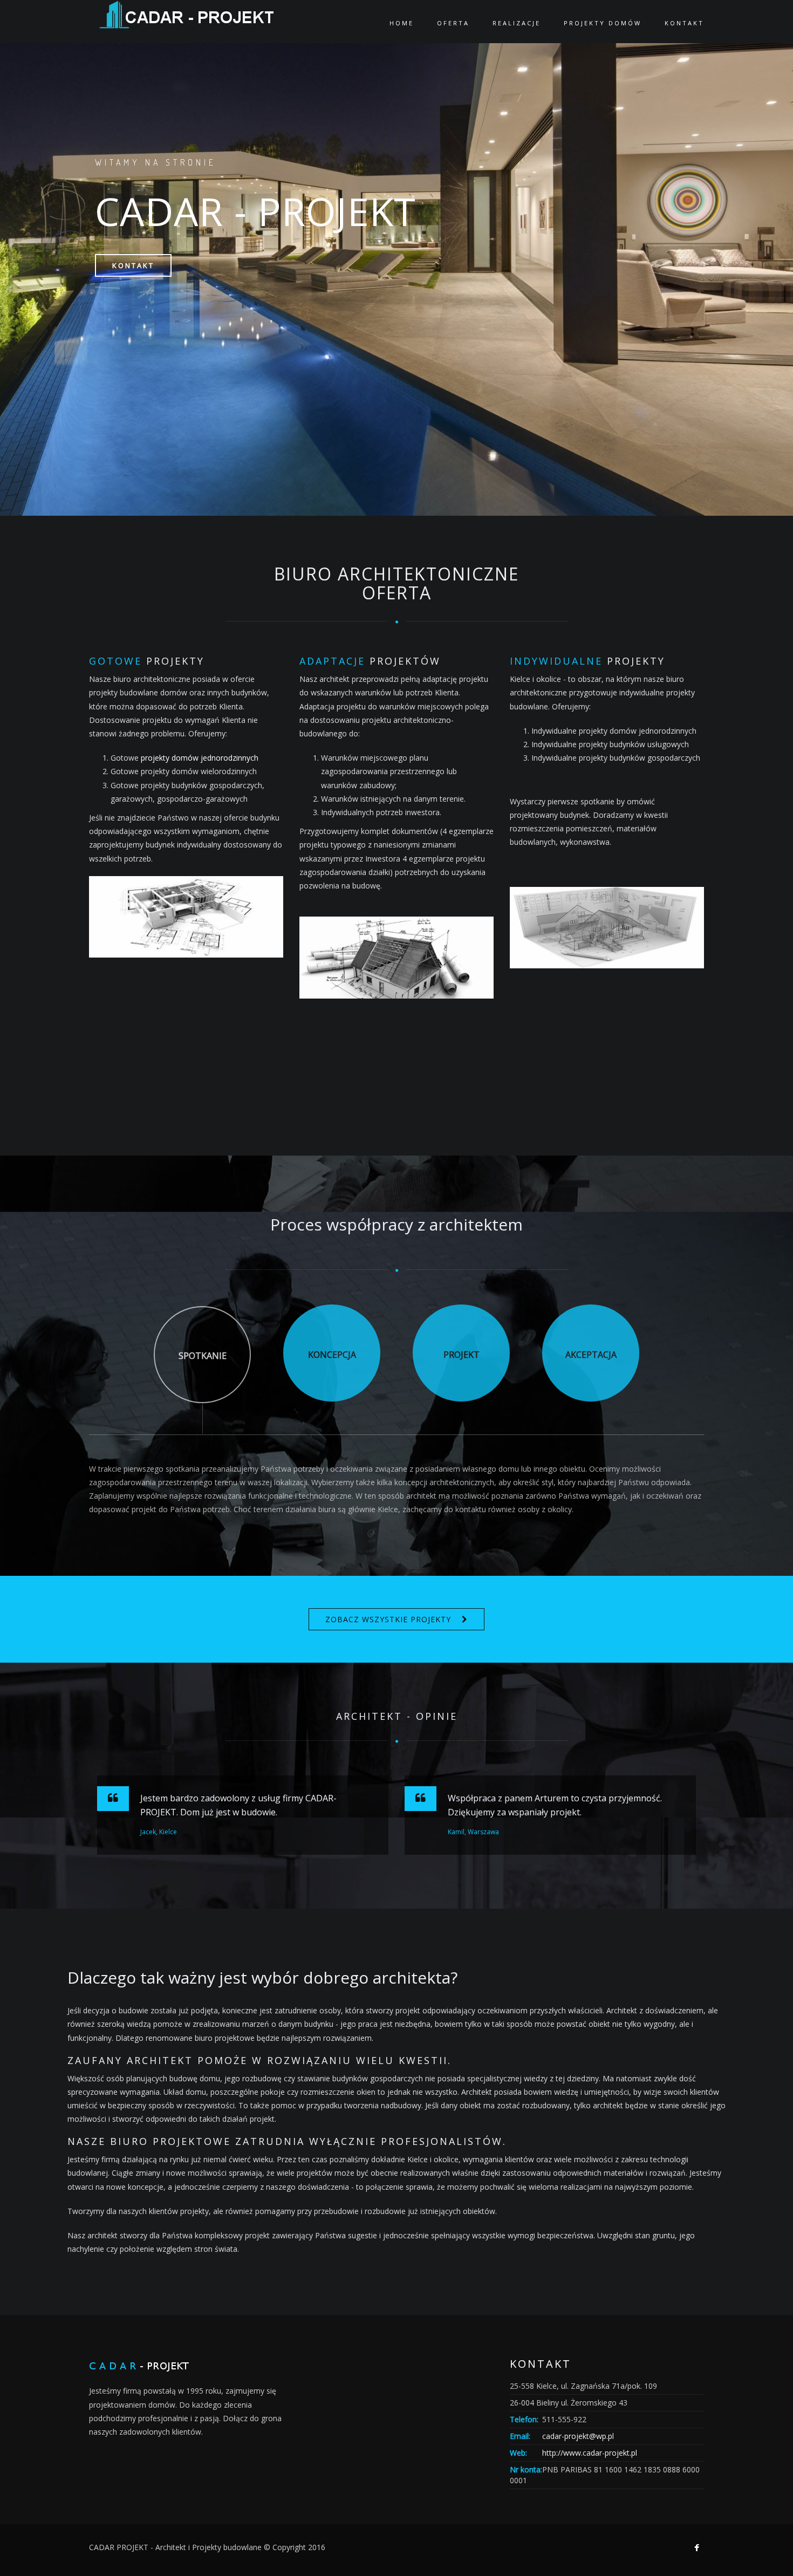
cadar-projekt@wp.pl (578, 2436)
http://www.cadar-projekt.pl (590, 2453)
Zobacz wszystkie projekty (388, 1619)
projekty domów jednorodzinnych (200, 758)
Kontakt (133, 265)
